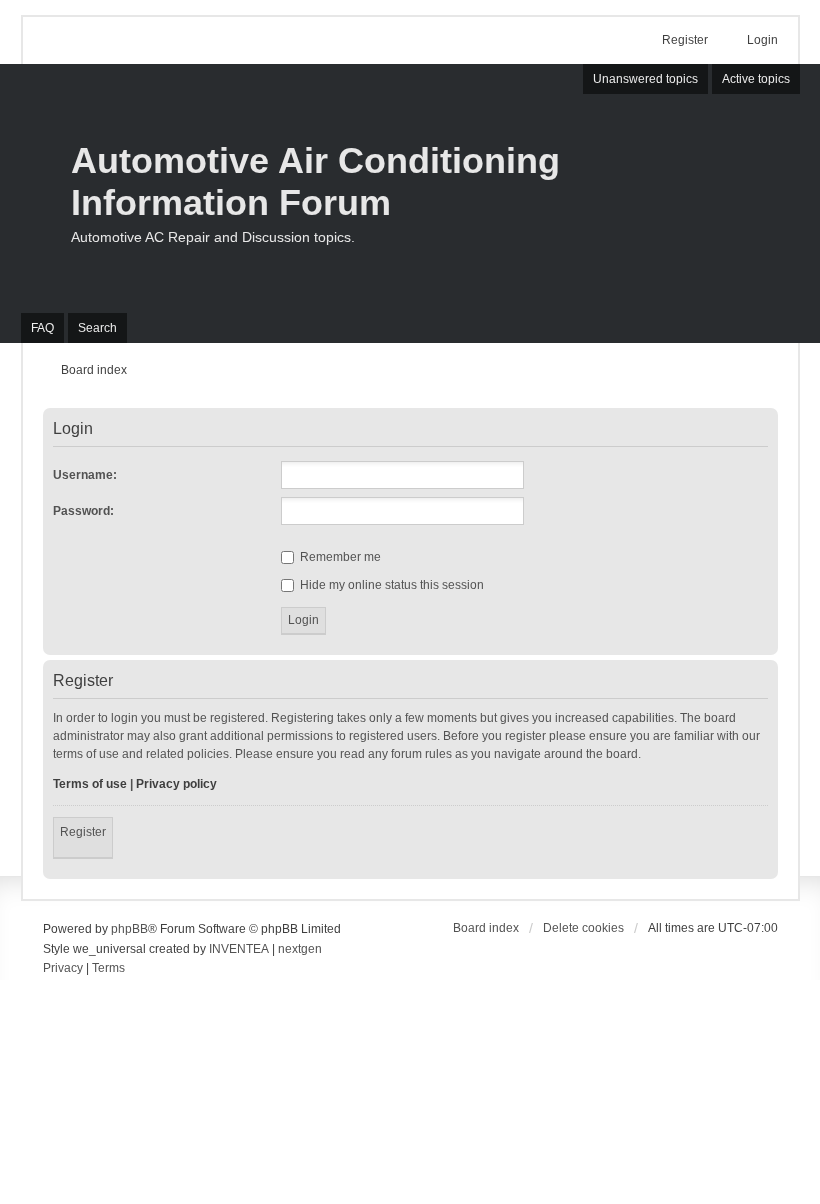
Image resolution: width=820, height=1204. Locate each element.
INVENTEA (239, 949)
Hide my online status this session (390, 585)
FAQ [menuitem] (42, 328)
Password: (83, 511)
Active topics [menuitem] (756, 79)
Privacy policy (176, 784)
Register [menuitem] (685, 40)
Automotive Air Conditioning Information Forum (315, 181)
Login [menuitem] (762, 40)
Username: (85, 475)
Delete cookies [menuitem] (583, 928)
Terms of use (90, 784)
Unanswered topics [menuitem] (645, 79)
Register (83, 832)
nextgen (300, 949)
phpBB (129, 929)
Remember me (339, 557)
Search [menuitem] (97, 328)
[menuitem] (63, 969)
